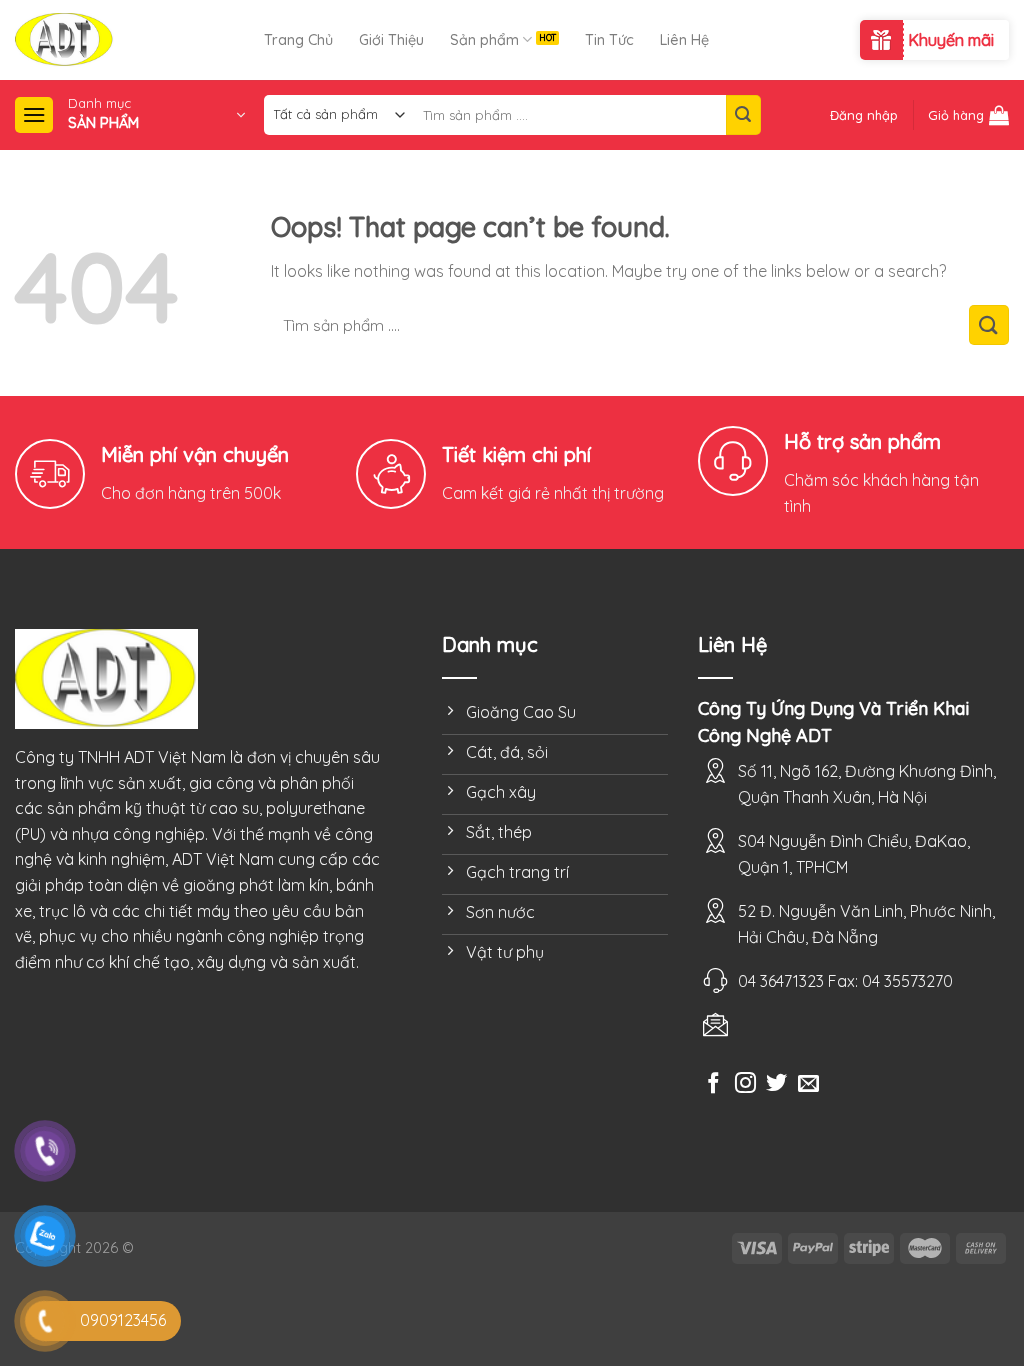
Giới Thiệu (391, 40)
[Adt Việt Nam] (139, 40)
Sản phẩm (484, 40)
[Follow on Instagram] (745, 1084)
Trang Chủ (298, 40)
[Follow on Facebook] (713, 1084)
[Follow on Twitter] (776, 1084)
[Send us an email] (808, 1084)
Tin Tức (609, 40)
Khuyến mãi (951, 40)
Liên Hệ (684, 40)
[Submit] (743, 115)
